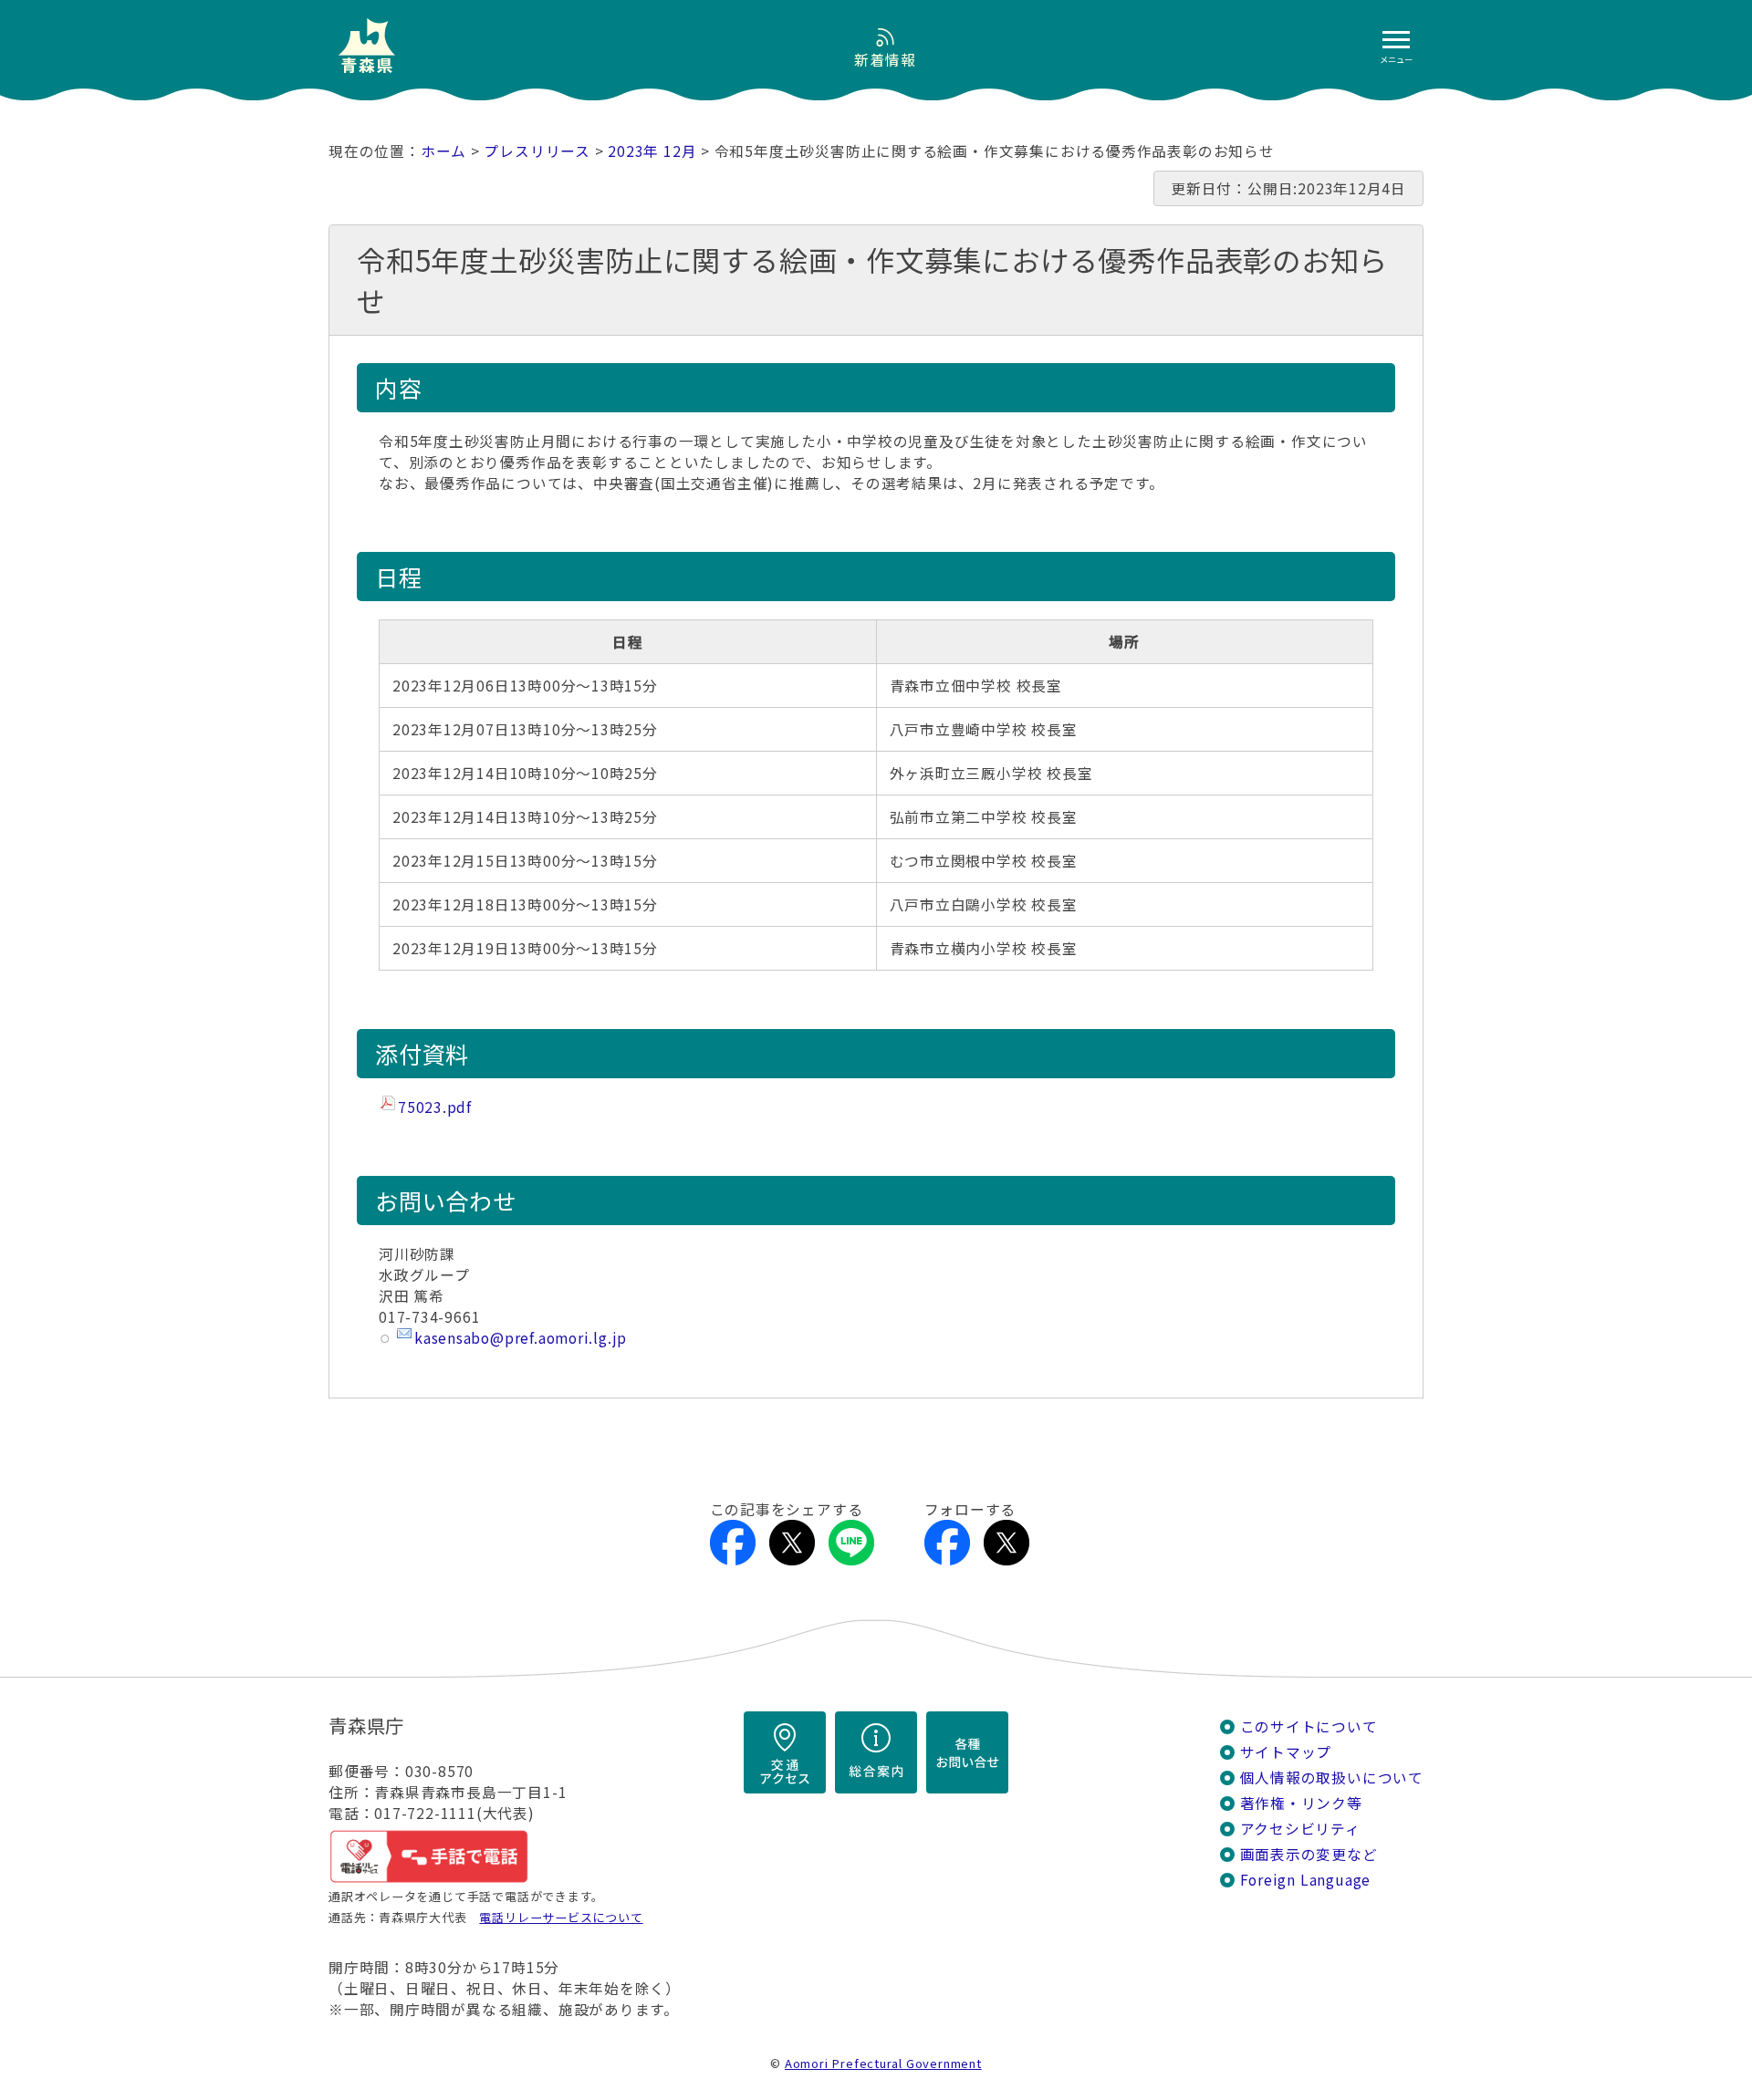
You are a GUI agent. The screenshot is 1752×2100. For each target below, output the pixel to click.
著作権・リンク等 (1301, 1803)
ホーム (443, 151)
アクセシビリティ (1300, 1829)
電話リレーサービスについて (561, 1917)
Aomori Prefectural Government (883, 2063)
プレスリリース (537, 151)
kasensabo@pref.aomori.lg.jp (521, 1338)
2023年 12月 (652, 151)
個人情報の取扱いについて (1332, 1778)
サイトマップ (1286, 1752)
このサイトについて (1309, 1726)
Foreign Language (1306, 1880)
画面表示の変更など (1309, 1854)
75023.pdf (435, 1107)
